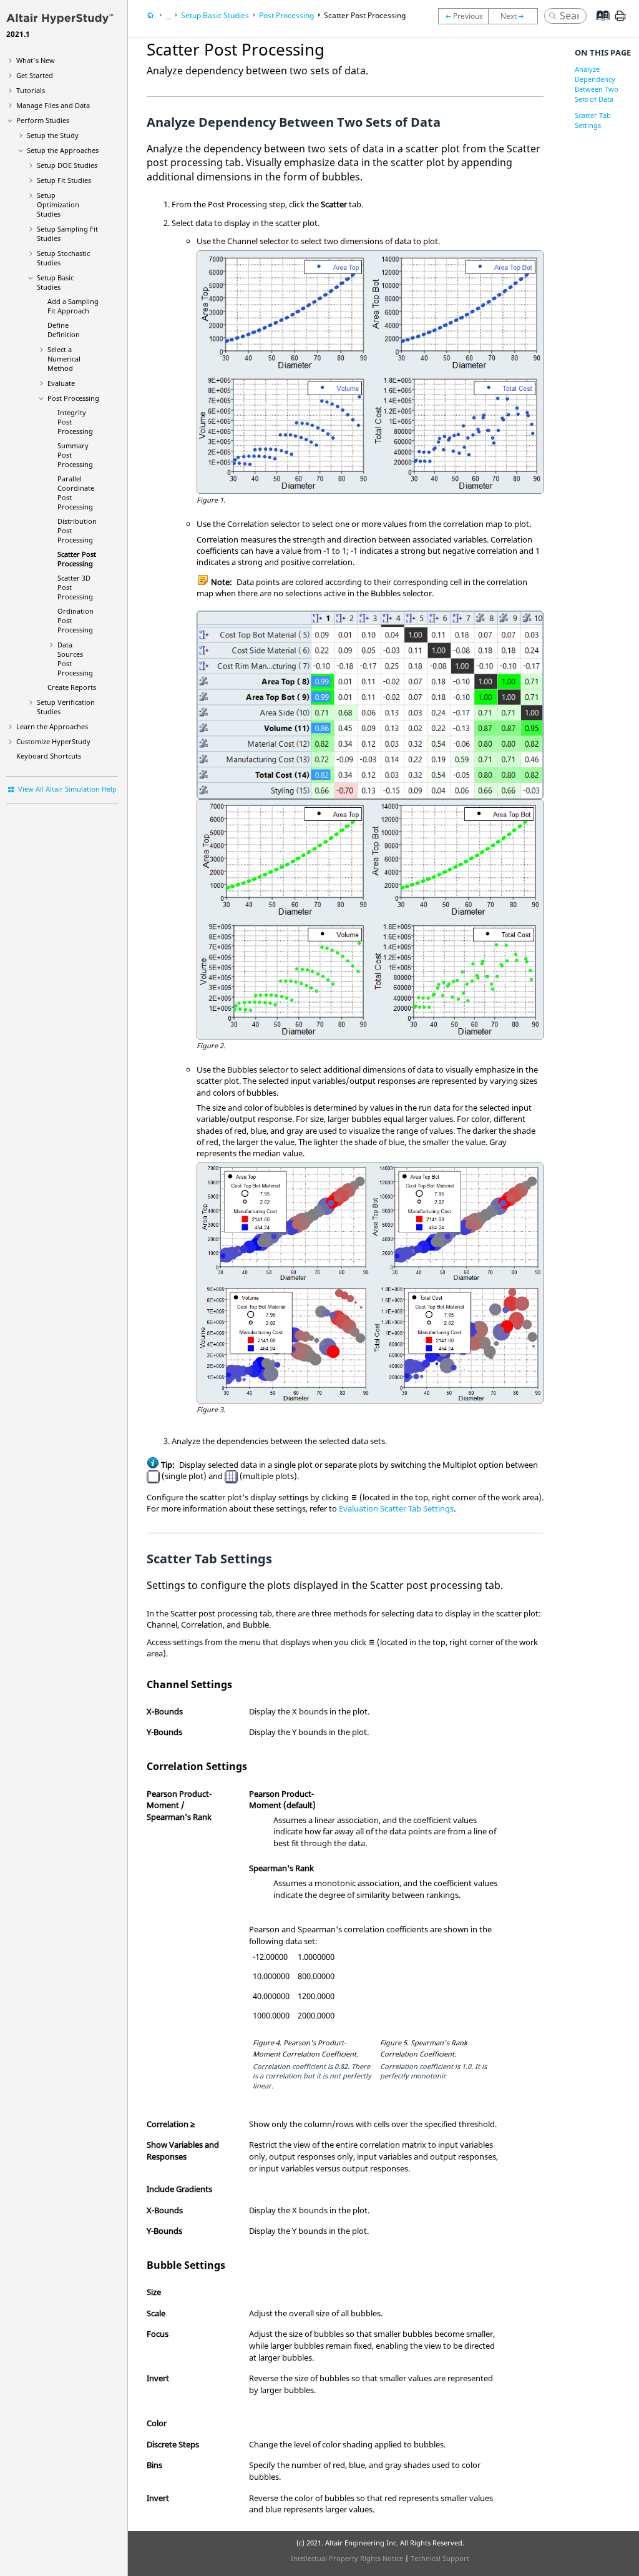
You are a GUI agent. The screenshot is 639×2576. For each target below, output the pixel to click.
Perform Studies (43, 120)
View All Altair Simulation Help (67, 789)
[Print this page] (620, 21)
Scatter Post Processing (77, 559)
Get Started (35, 75)
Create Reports (72, 687)
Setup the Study (53, 135)
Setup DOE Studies (67, 165)
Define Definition (64, 330)
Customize (53, 741)
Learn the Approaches (52, 726)
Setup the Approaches (63, 150)
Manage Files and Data (53, 105)
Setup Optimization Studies (58, 204)
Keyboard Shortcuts (49, 756)
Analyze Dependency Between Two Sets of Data (597, 84)
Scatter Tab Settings (593, 120)
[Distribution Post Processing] (463, 16)
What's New (36, 60)
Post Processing (73, 398)
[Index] (599, 25)
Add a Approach (73, 306)
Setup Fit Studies (64, 180)
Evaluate (61, 383)
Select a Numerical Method (64, 359)
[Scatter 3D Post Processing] (516, 16)
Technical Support (440, 2558)
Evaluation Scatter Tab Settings (396, 1508)
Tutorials (31, 90)
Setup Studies (55, 282)
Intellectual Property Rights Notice (347, 2558)
